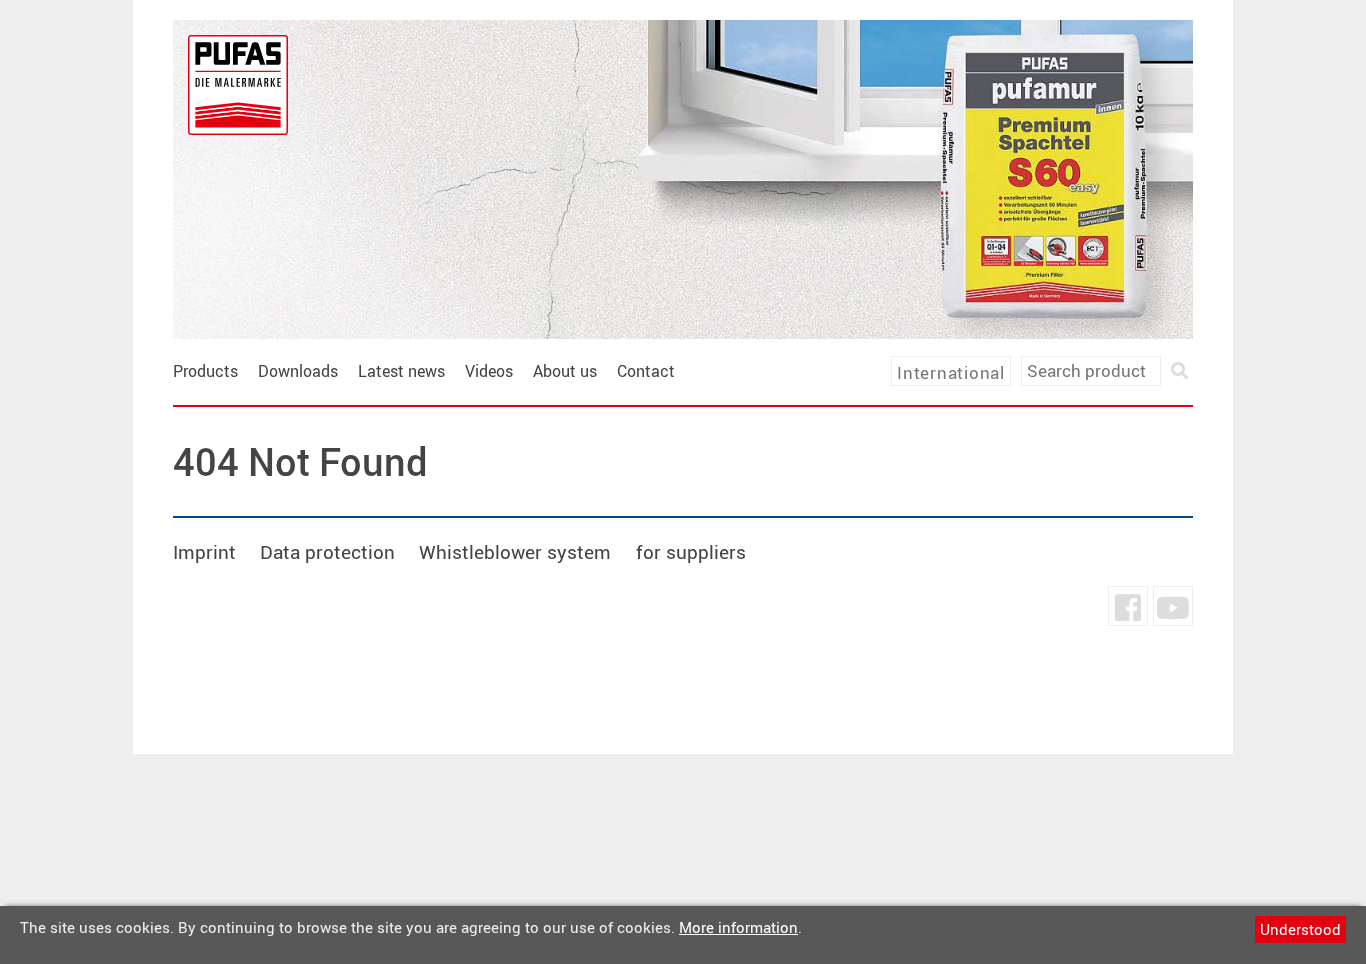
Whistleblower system (515, 552)
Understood (1300, 929)
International (951, 372)
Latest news (401, 371)
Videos (489, 371)
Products (205, 371)
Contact (646, 371)
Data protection (327, 552)
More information (738, 927)
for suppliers (691, 552)
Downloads (298, 371)
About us (565, 371)
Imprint (204, 552)
